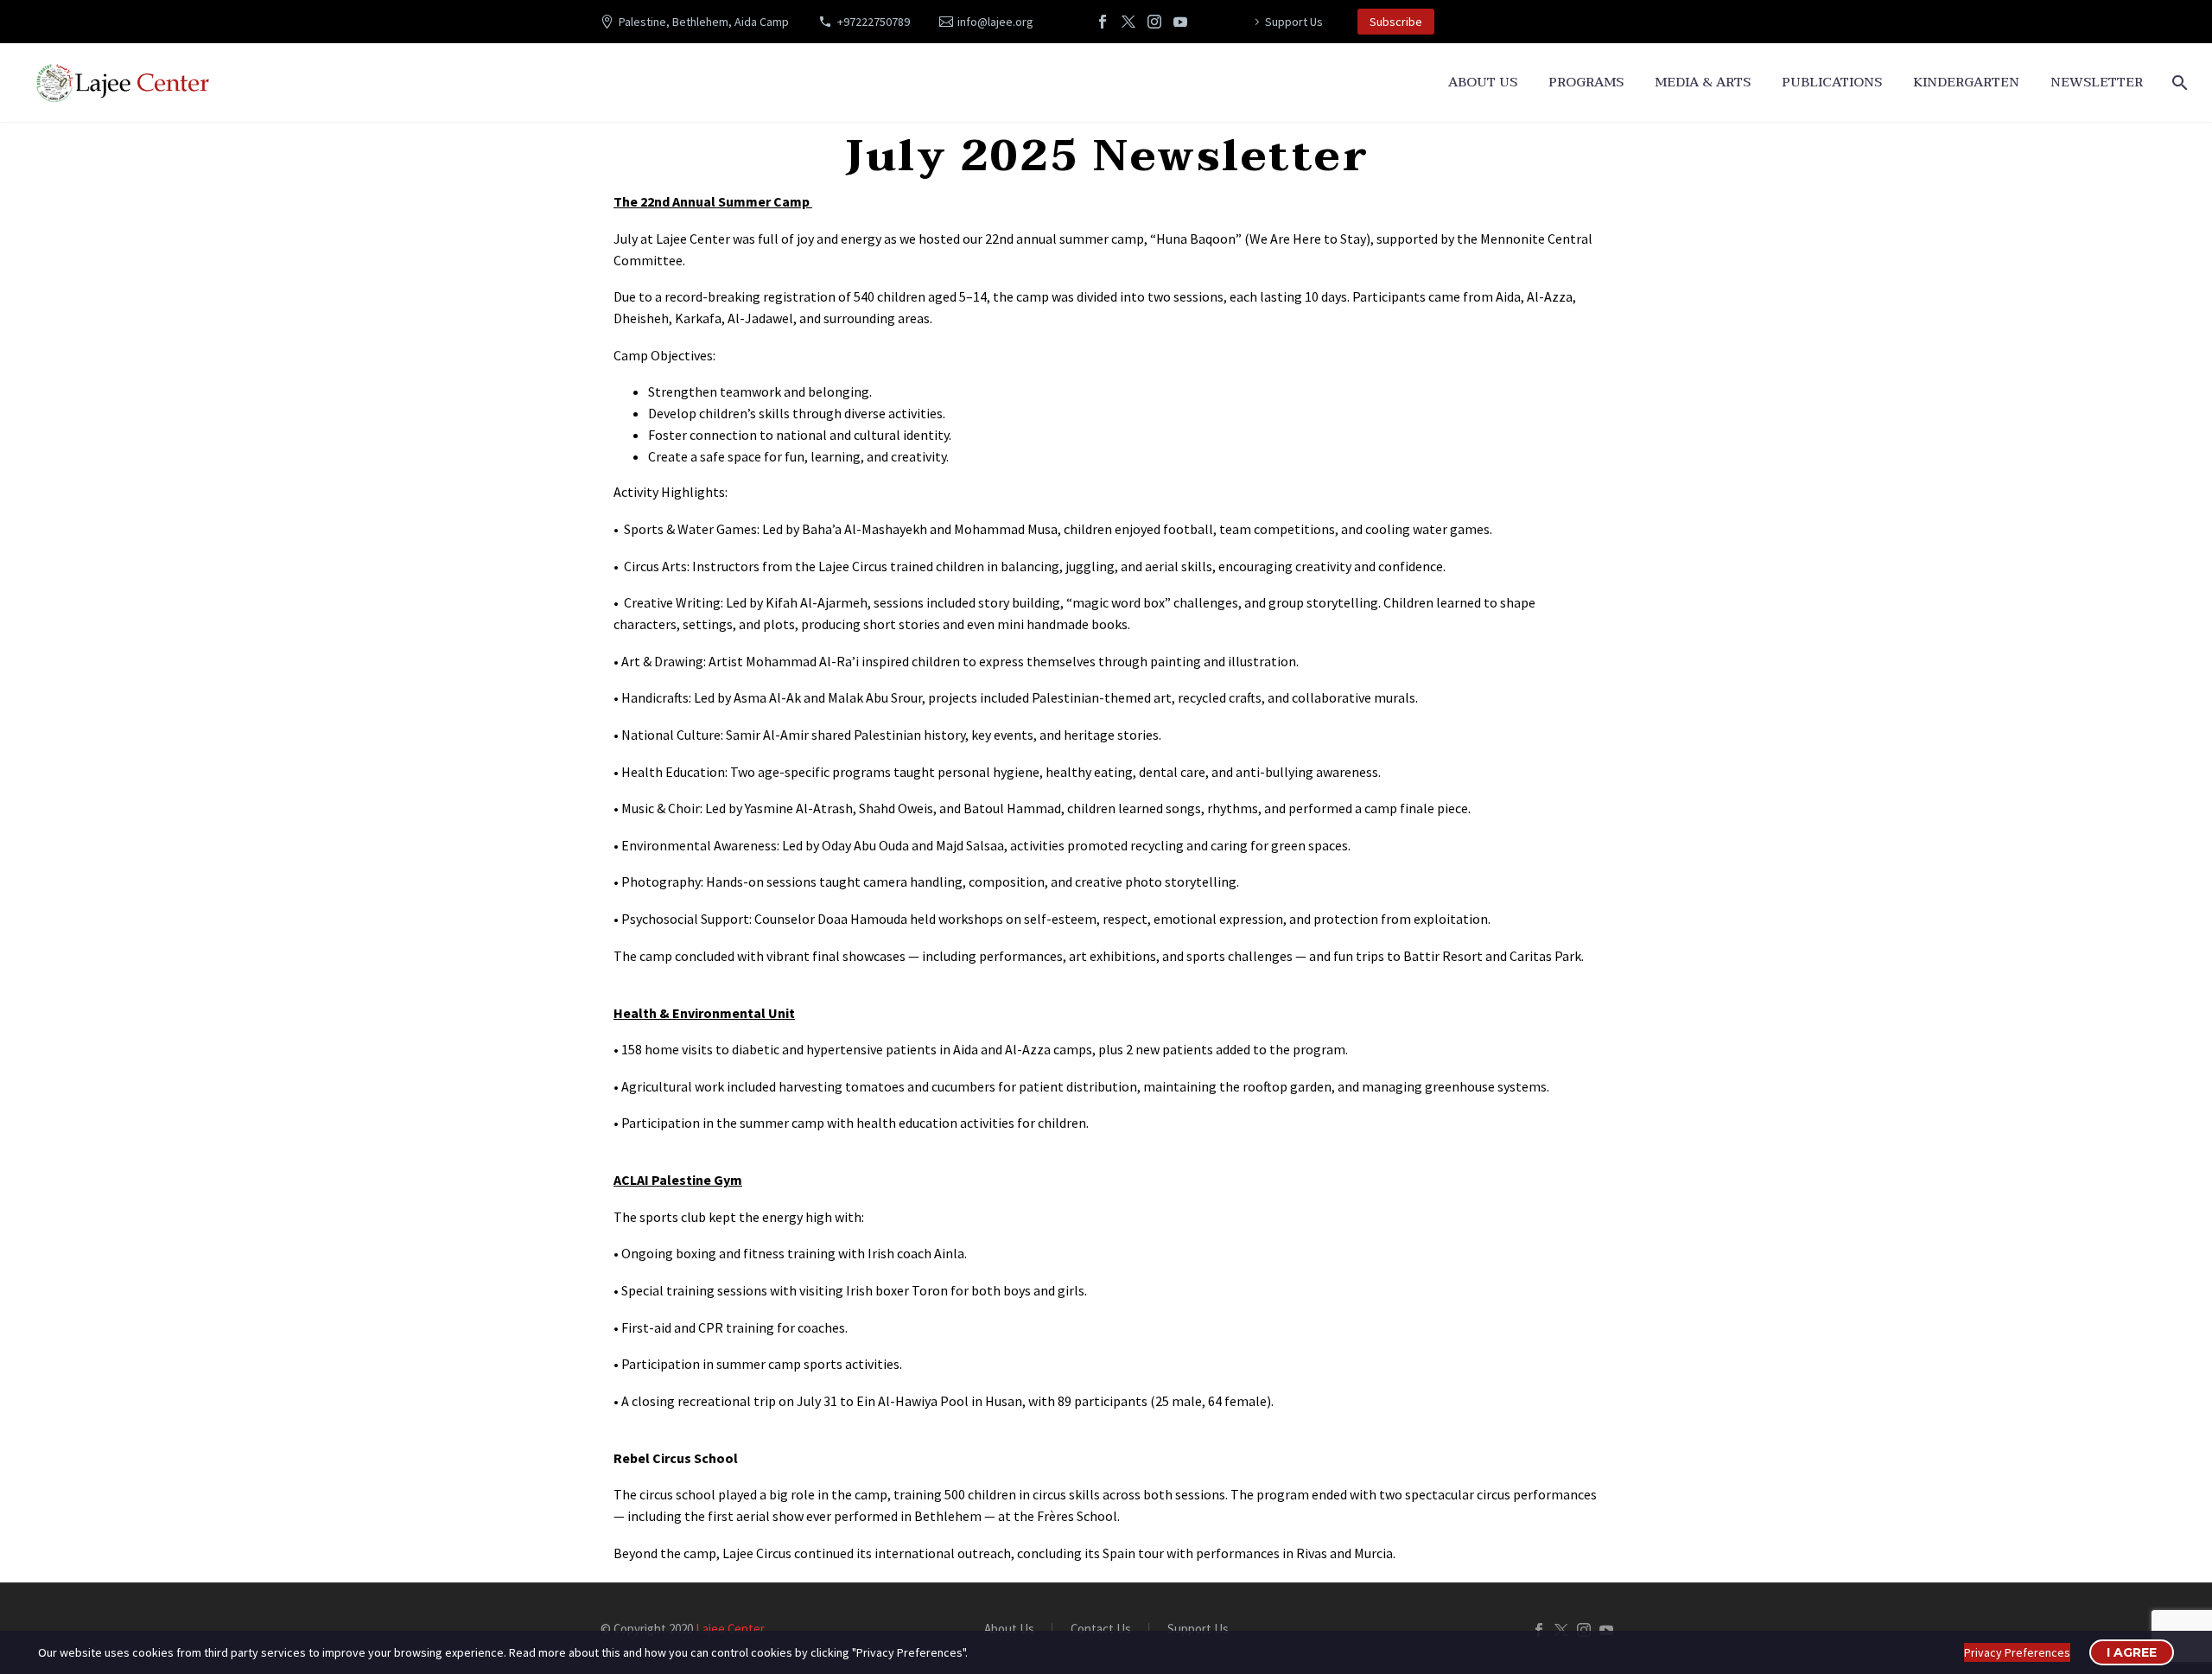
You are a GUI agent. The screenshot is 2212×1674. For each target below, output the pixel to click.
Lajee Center (730, 1629)
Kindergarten (1966, 83)
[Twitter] (1128, 22)
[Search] (2178, 83)
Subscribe (1396, 22)
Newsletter (2097, 83)
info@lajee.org (995, 22)
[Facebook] (1103, 22)
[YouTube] (1180, 22)
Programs (1586, 83)
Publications (1832, 83)
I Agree (2132, 1652)
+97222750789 (874, 22)
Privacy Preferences (2017, 1652)
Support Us (1294, 22)
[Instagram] (1154, 22)
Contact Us (1101, 1629)
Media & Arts (1703, 83)
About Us (1483, 83)
